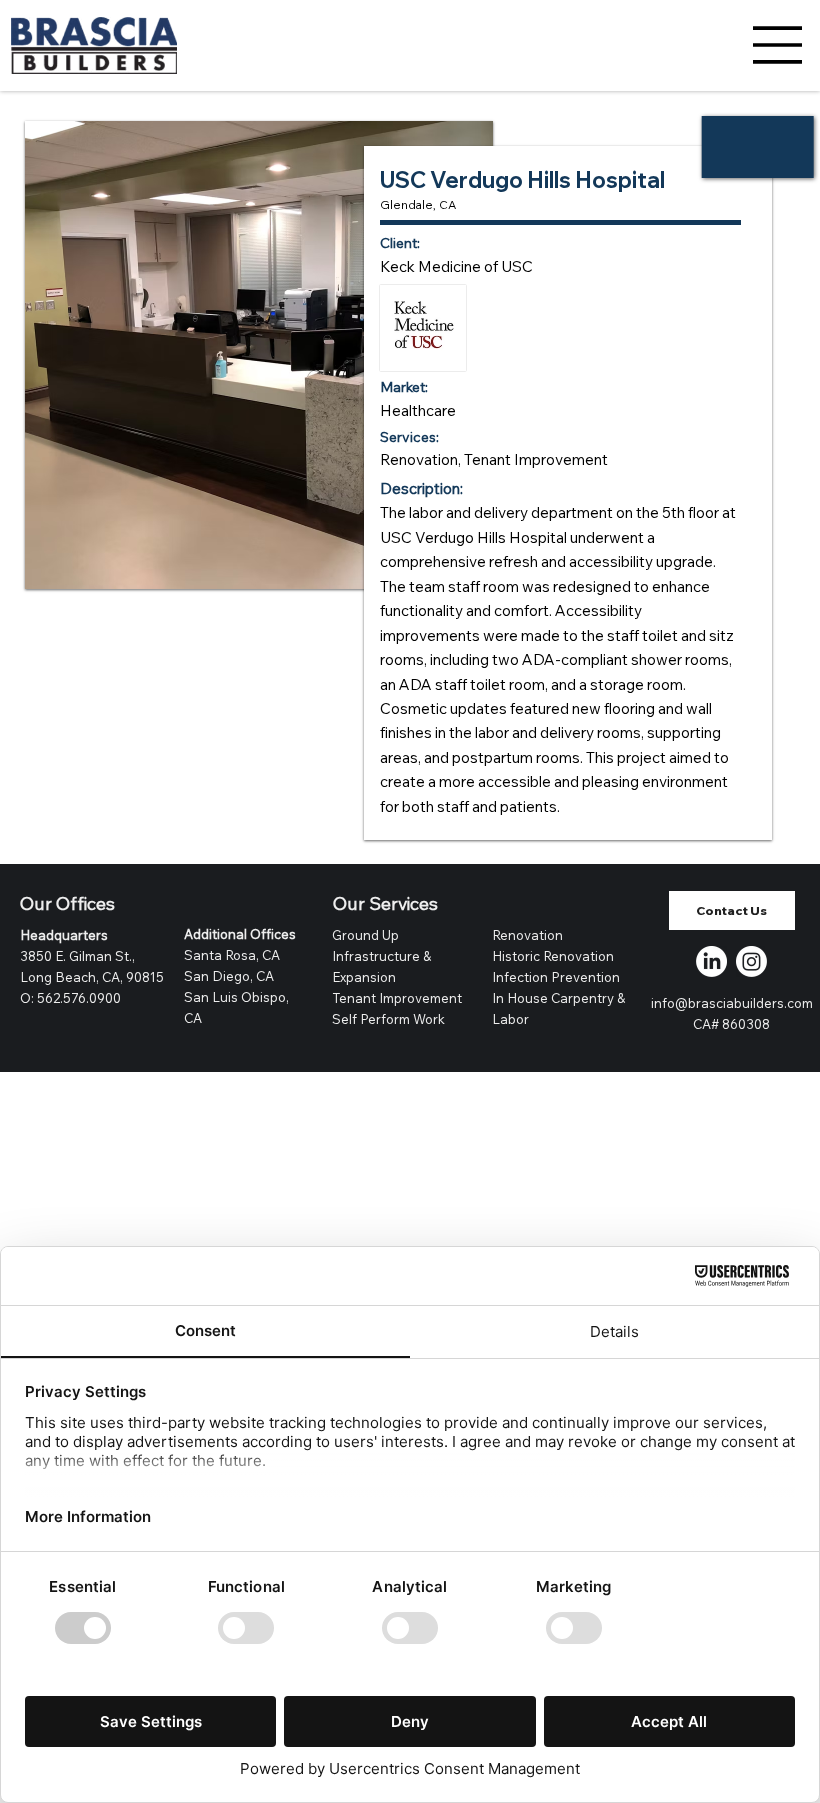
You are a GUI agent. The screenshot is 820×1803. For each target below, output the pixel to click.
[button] (732, 911)
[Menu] (778, 45)
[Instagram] (751, 961)
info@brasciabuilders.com (732, 1003)
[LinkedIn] (711, 961)
